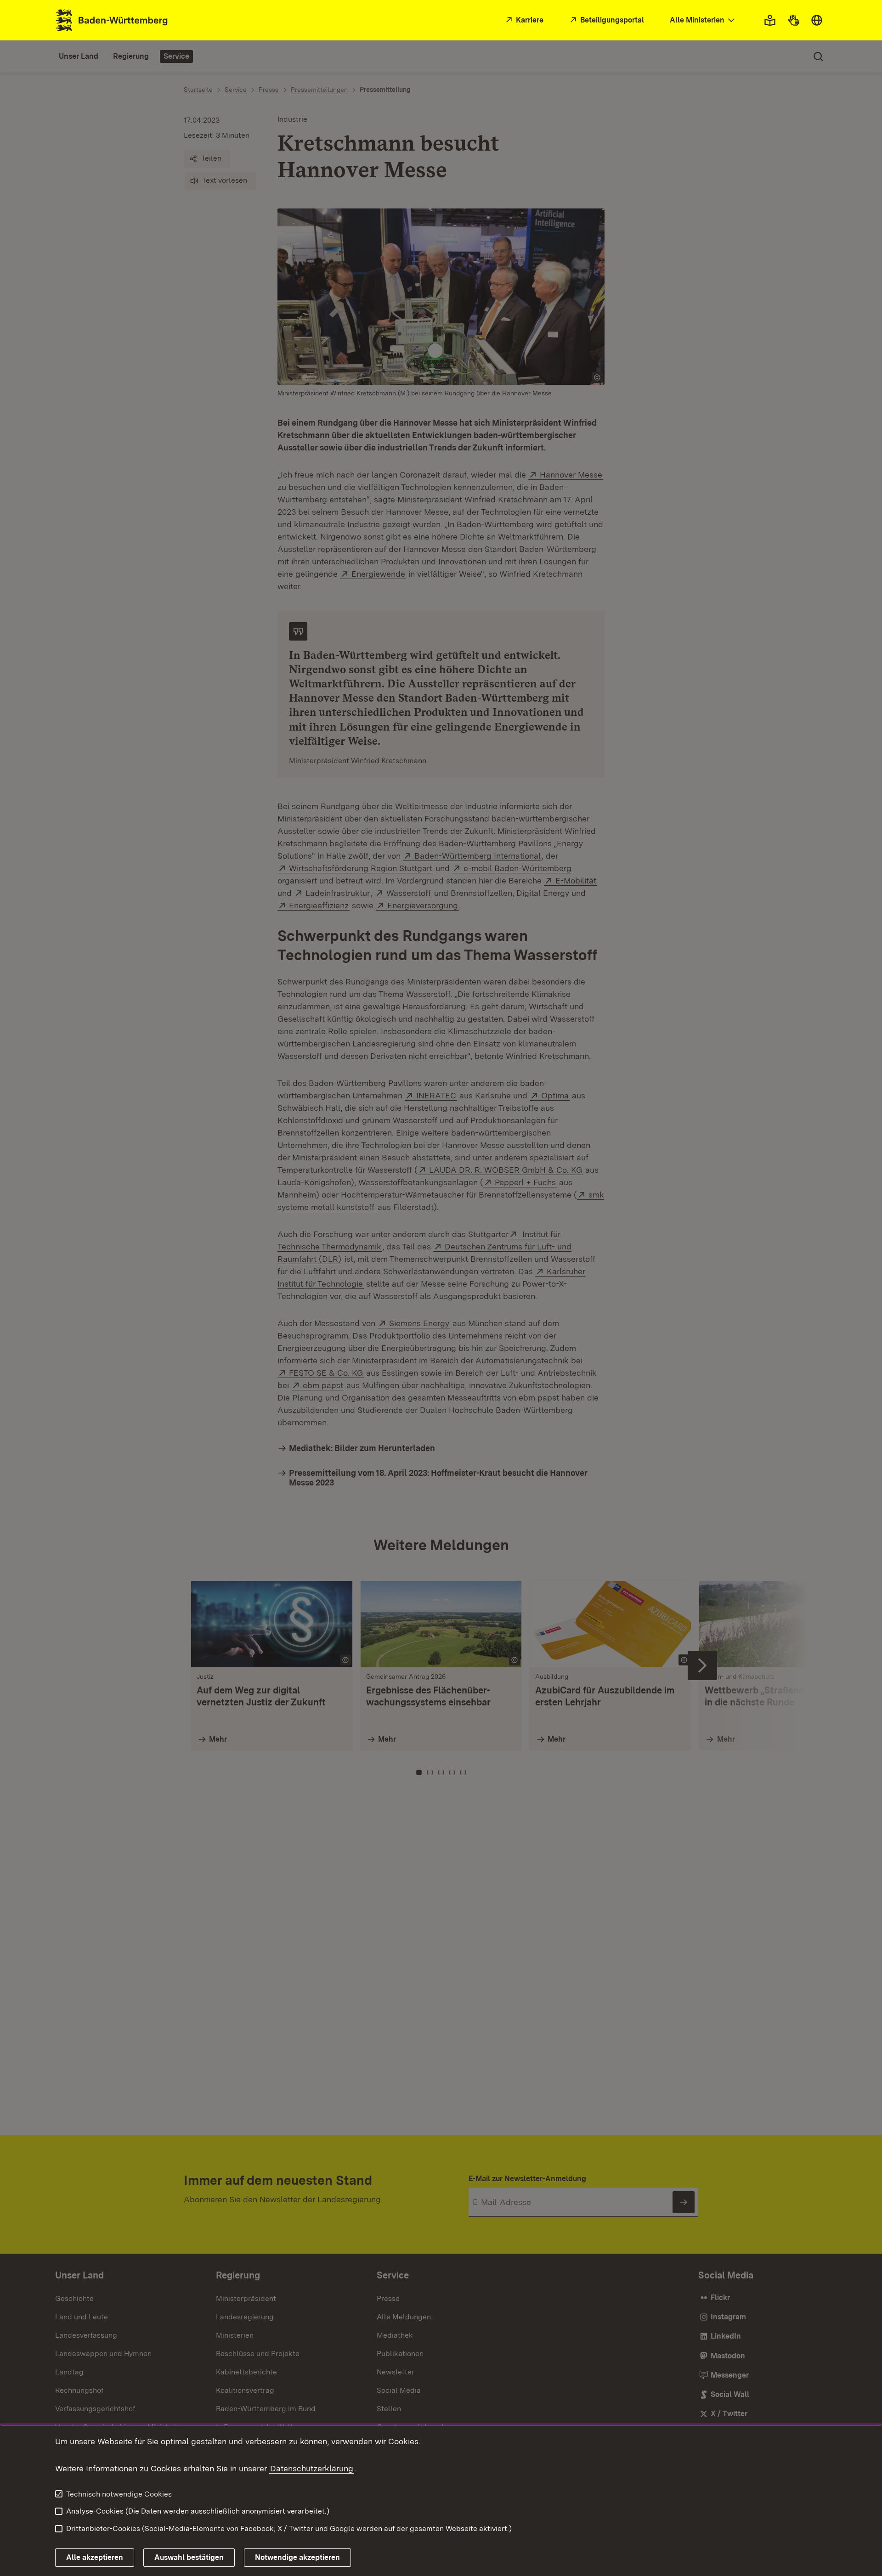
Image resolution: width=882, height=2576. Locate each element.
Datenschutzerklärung (312, 2468)
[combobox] (703, 20)
